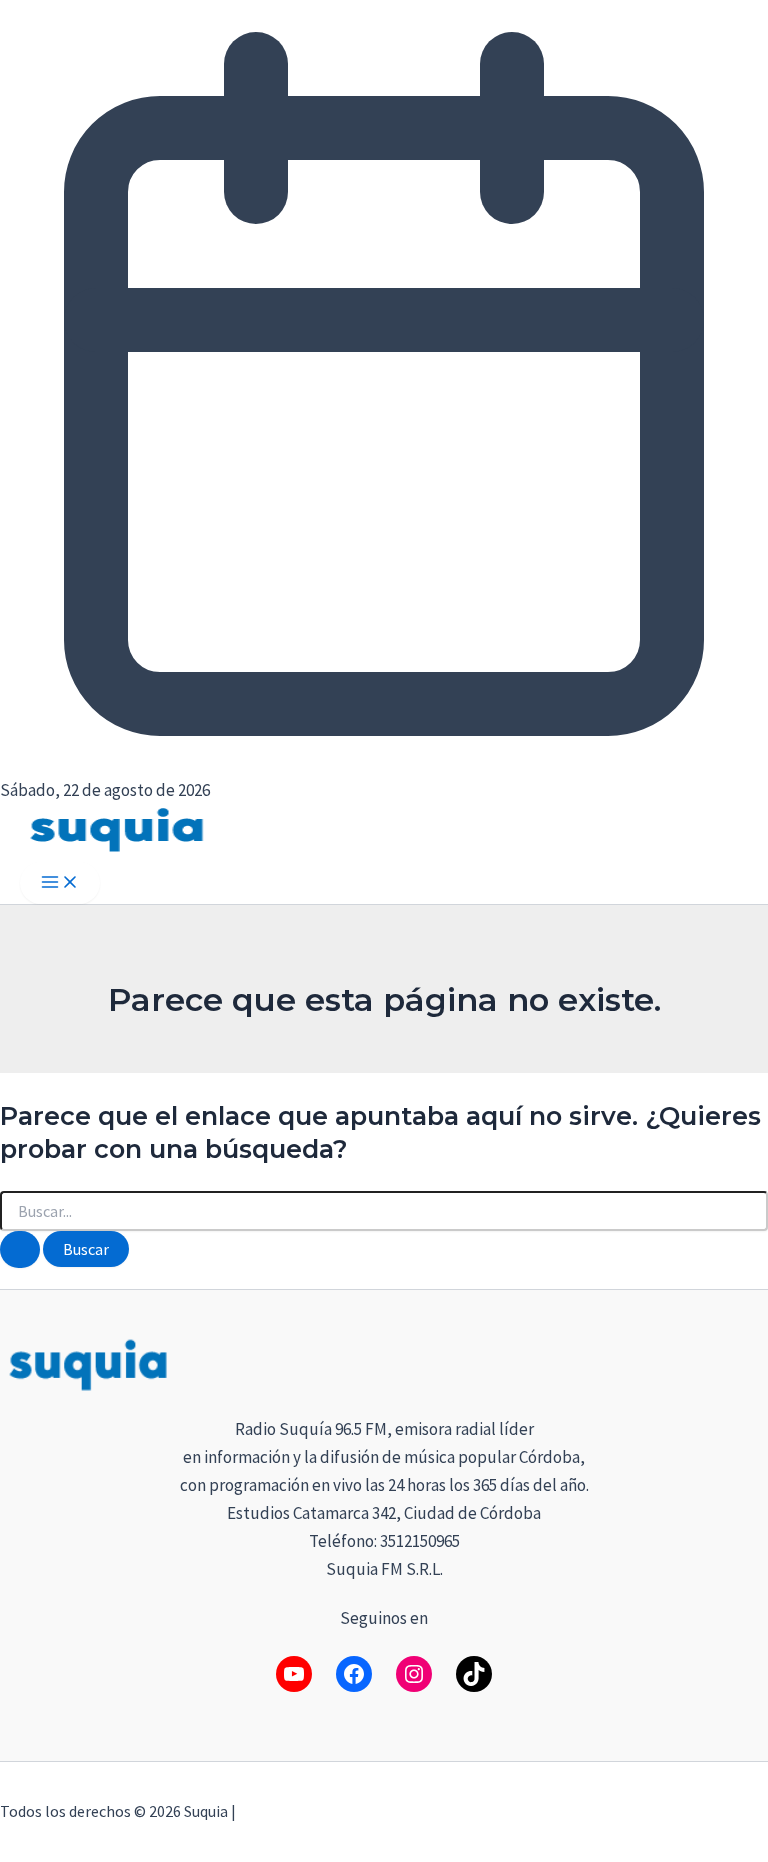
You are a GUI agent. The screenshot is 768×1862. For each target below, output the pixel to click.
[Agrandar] (742, 1361)
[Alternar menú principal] (60, 883)
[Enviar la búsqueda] (20, 1249)
